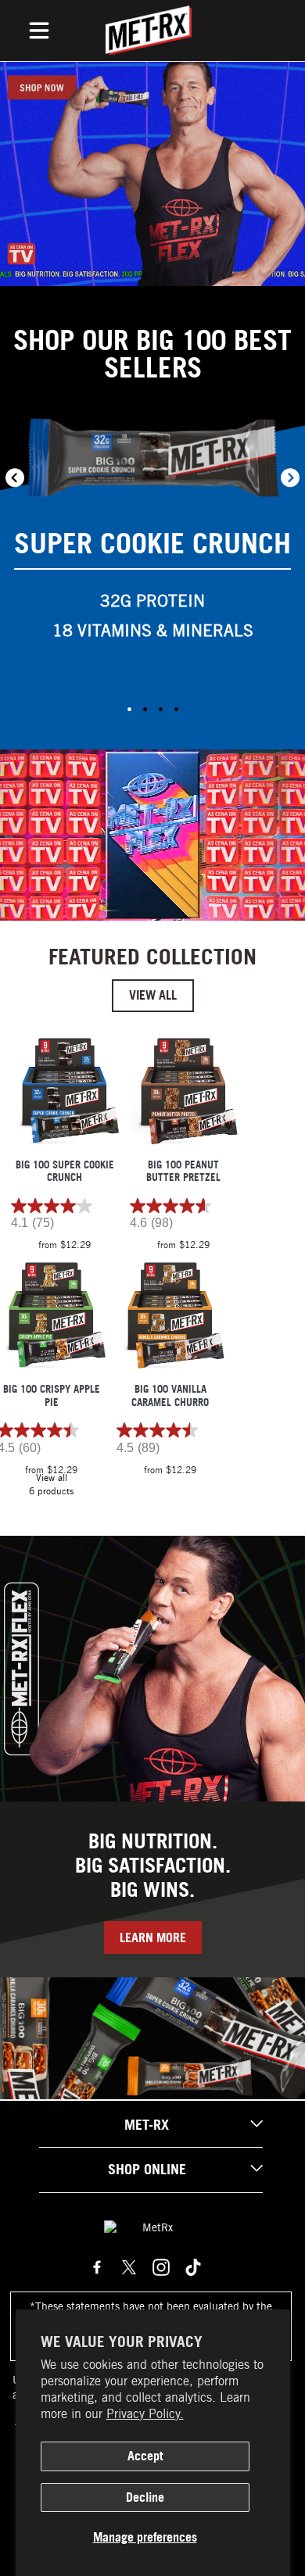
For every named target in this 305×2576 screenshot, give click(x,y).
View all (153, 995)
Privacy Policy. (145, 2414)
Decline (145, 2497)
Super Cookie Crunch (152, 543)
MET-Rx (147, 2125)
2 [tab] (145, 709)
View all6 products (51, 1484)
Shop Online (147, 2169)
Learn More (153, 1937)
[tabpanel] (152, 537)
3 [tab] (160, 709)
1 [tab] (129, 709)
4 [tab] (176, 709)
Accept (145, 2456)
